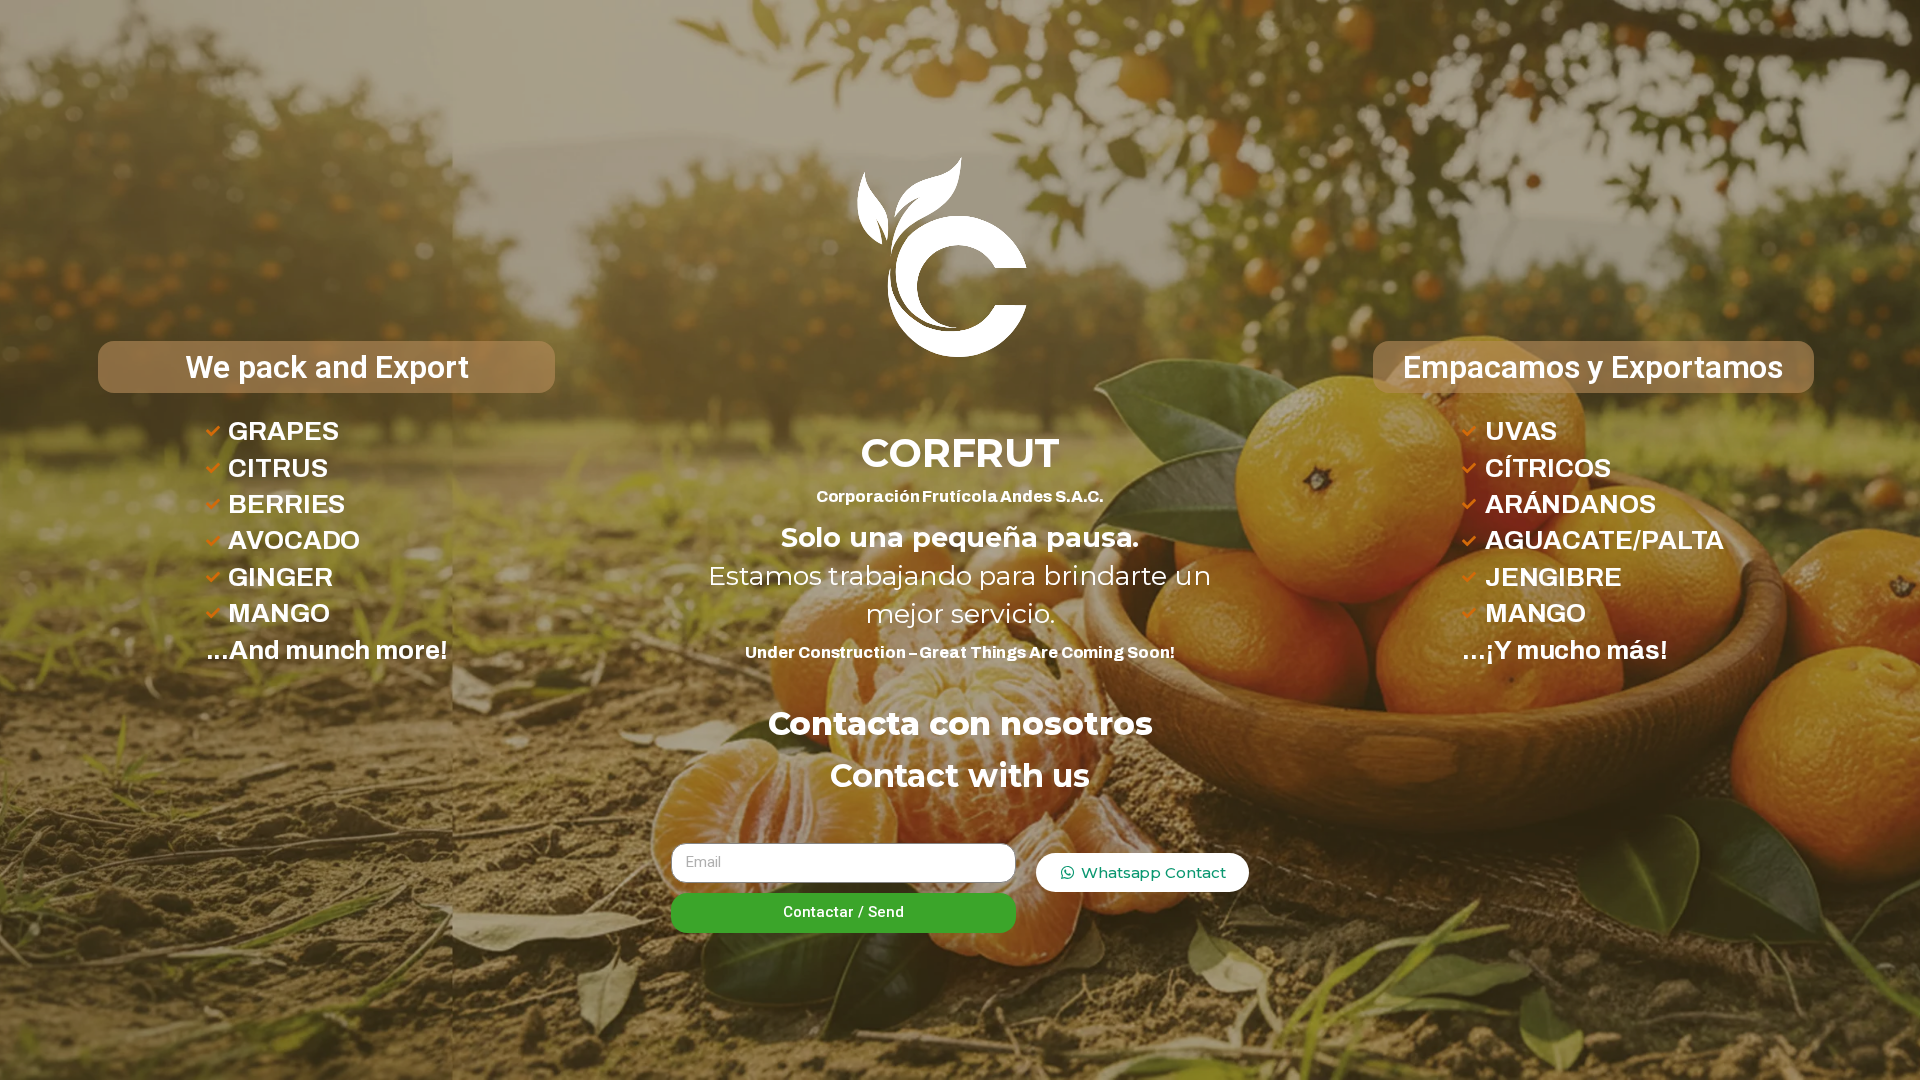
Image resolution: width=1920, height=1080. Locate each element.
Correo (710, 826)
